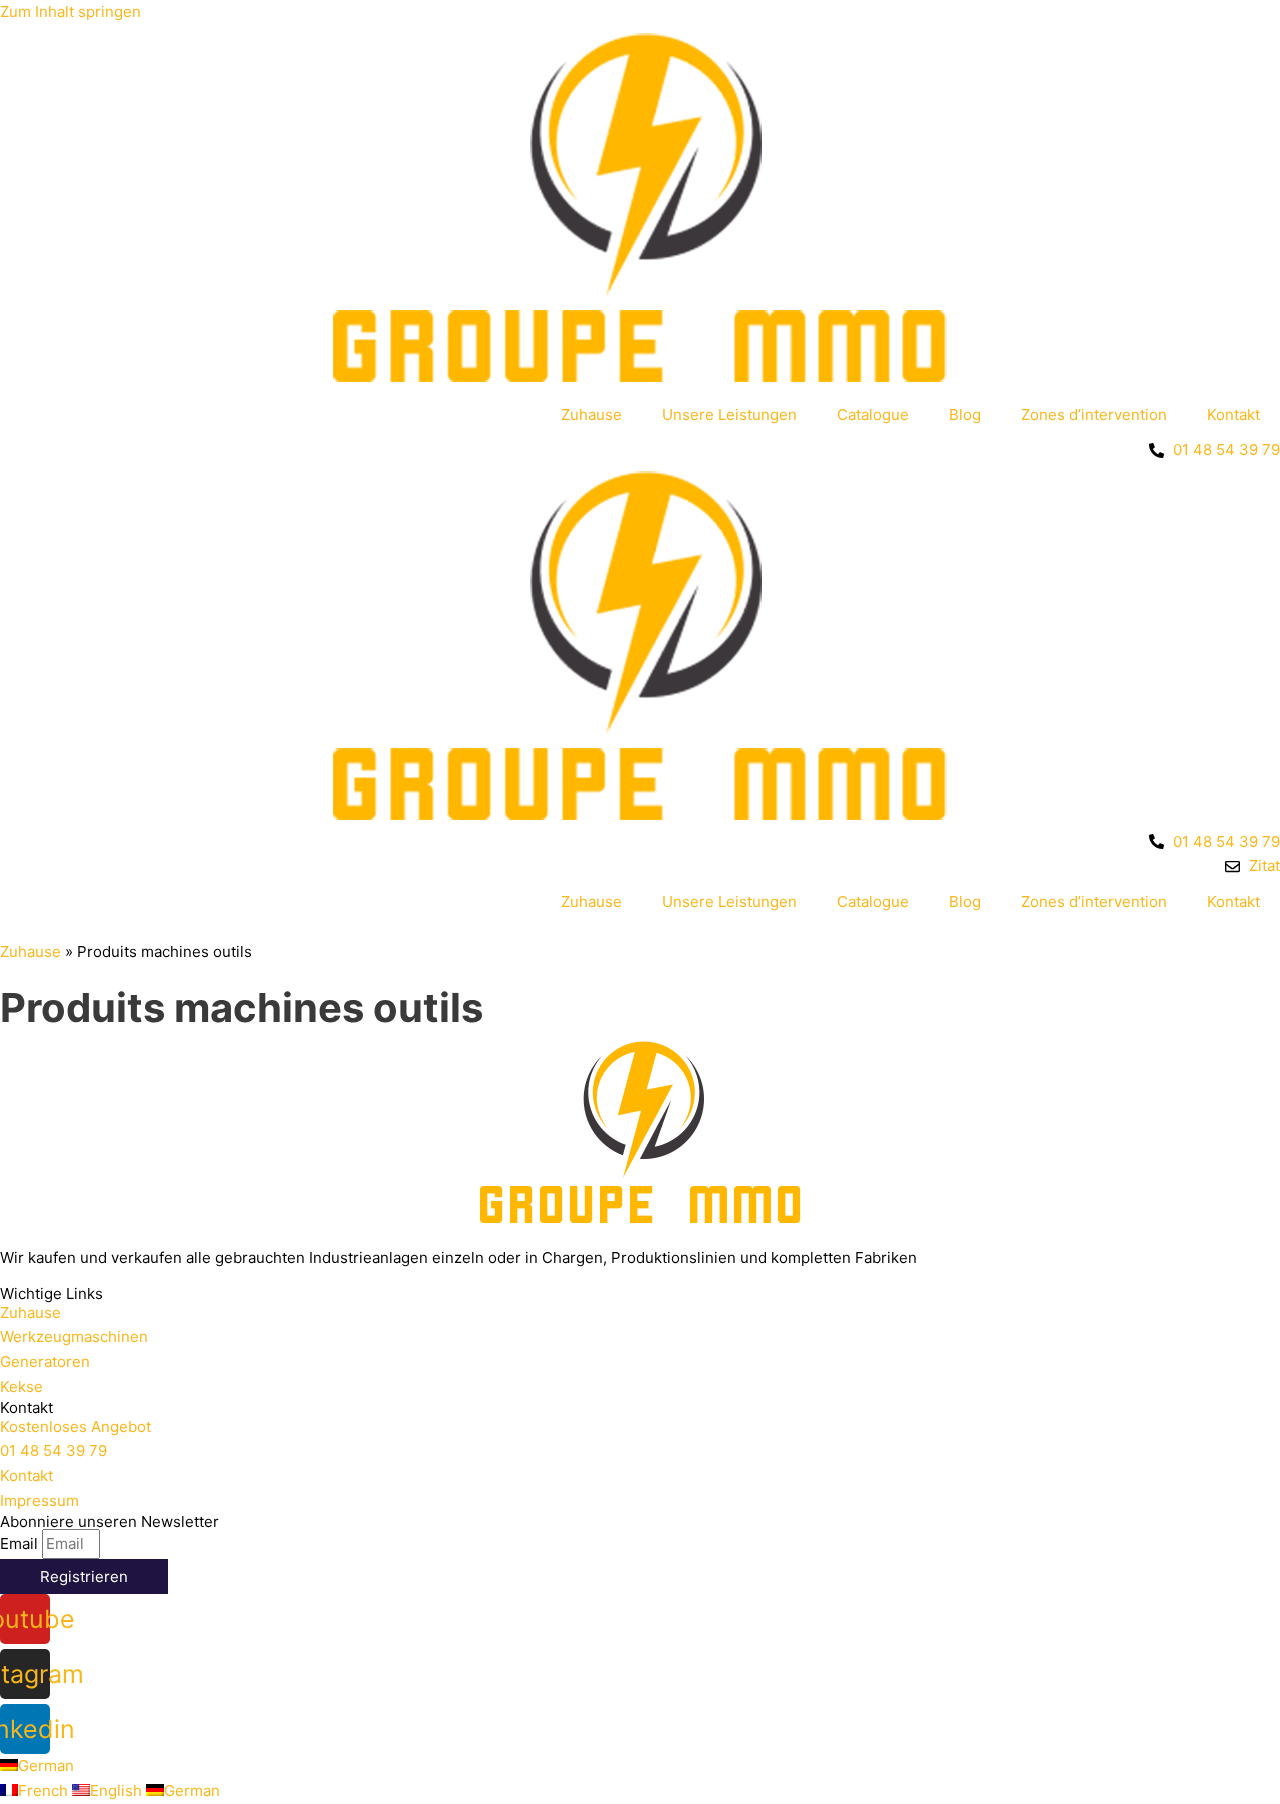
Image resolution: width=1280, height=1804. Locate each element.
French (45, 1790)
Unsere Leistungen (729, 414)
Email (21, 1543)
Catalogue (873, 414)
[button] (30, 1312)
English (118, 1790)
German (46, 1765)
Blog (965, 414)
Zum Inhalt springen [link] (70, 11)
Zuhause (591, 414)
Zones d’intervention (1094, 414)
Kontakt (1233, 414)
